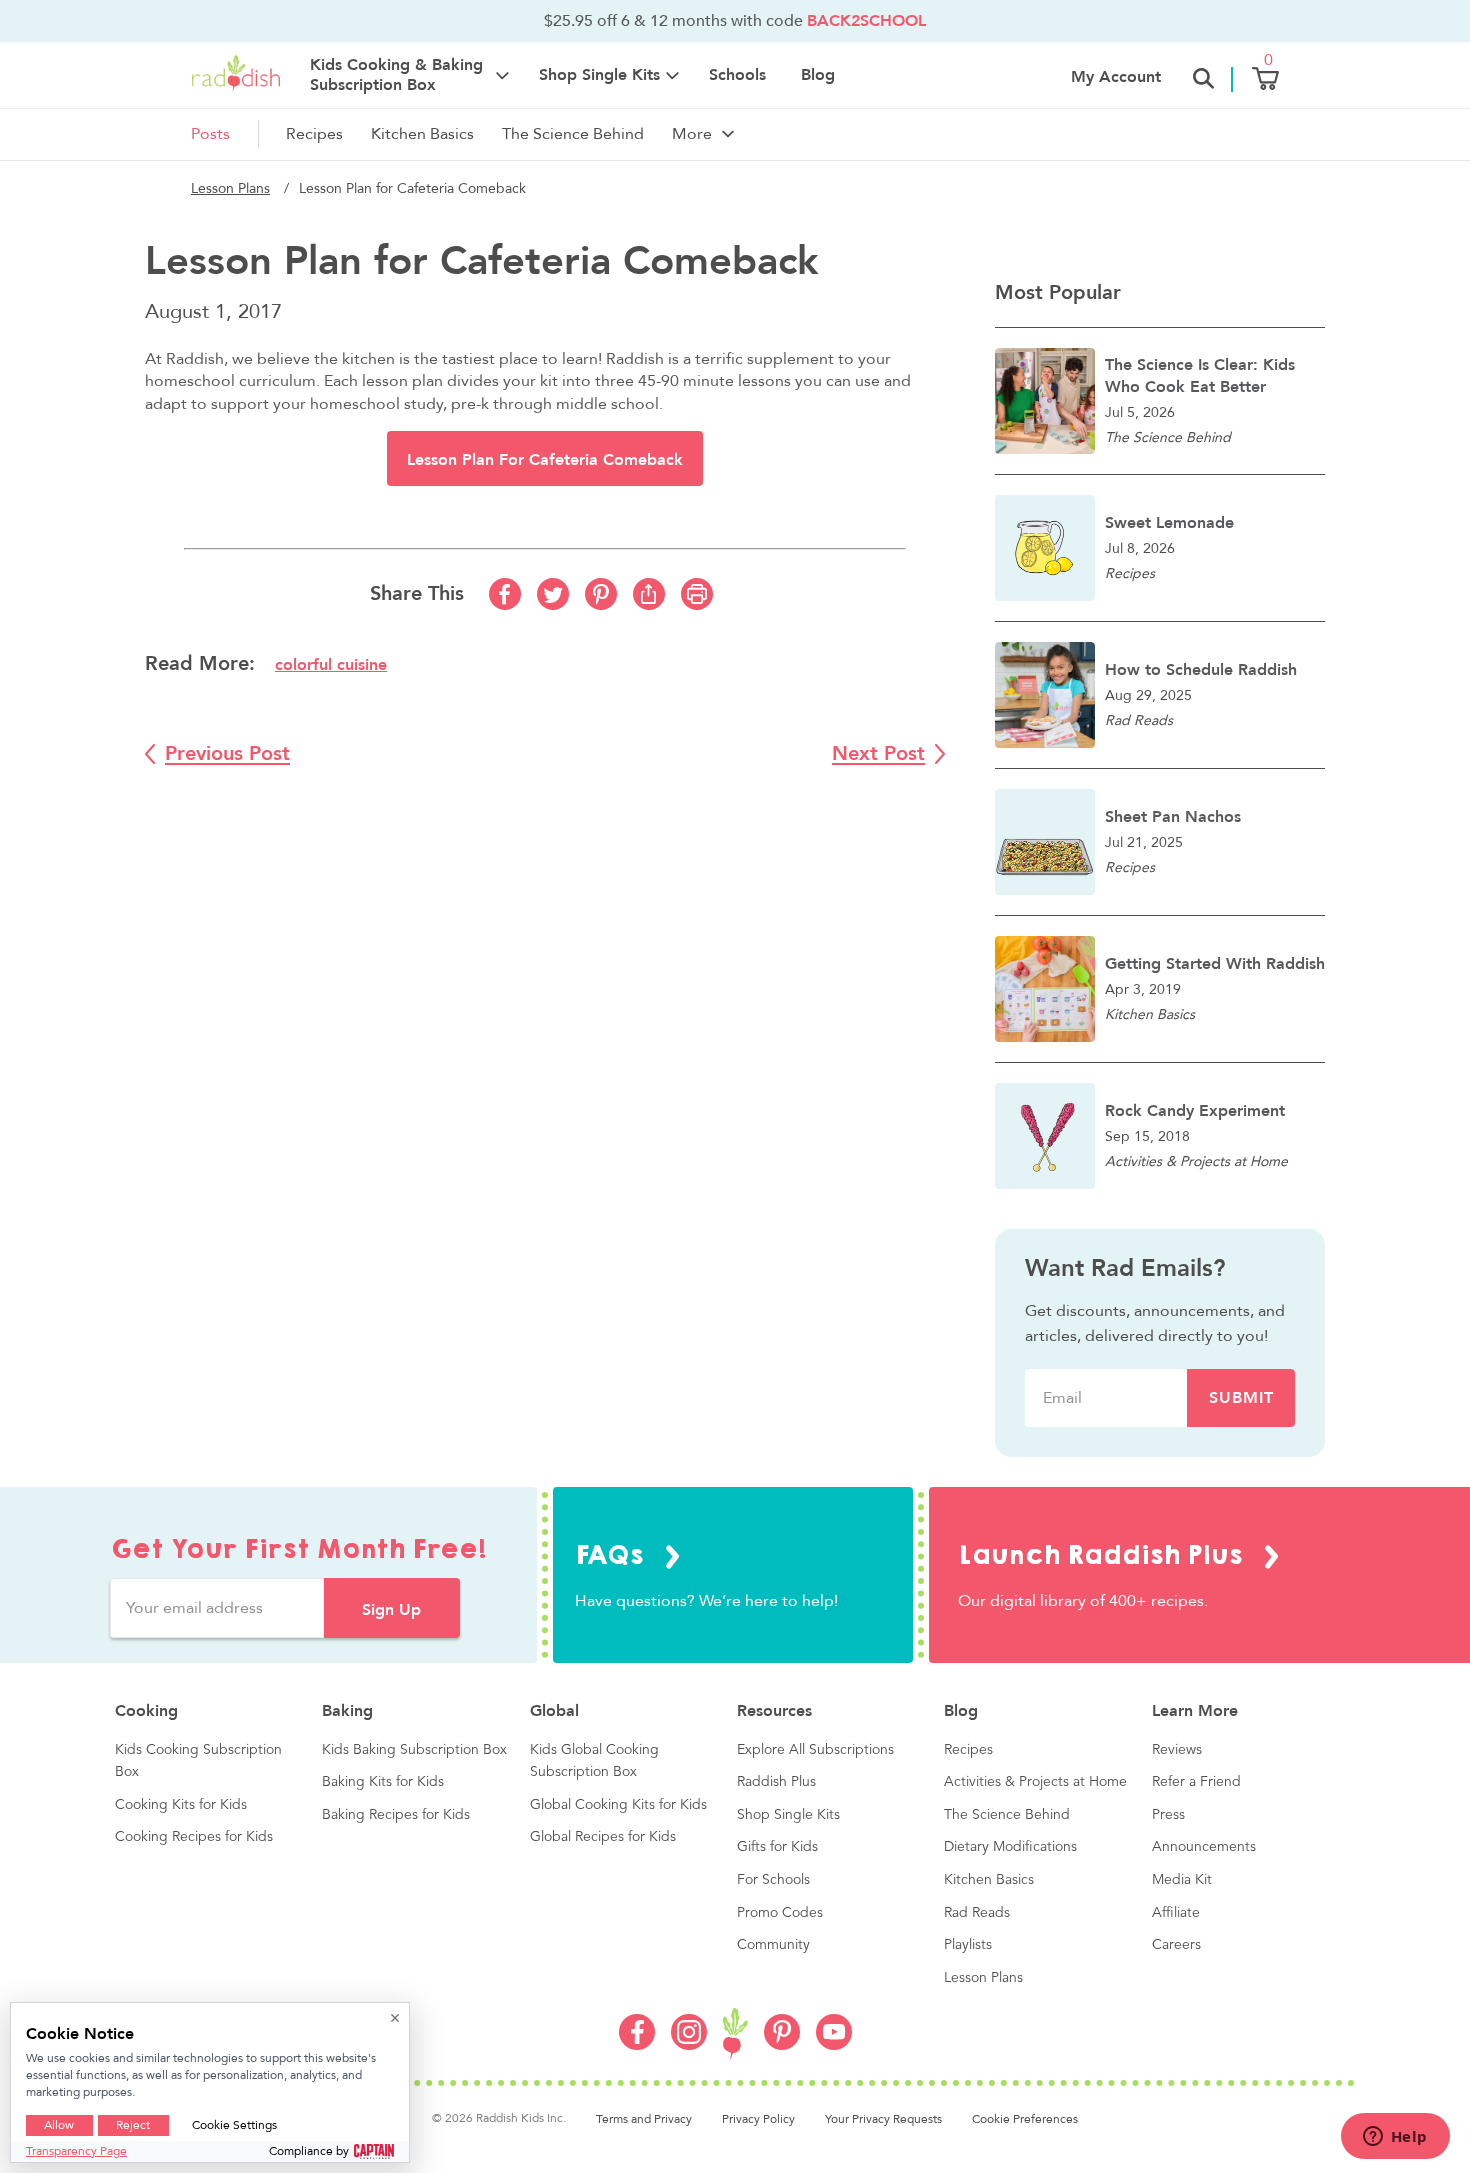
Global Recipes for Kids (603, 1837)
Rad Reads (977, 1913)
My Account (1116, 77)
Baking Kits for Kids (383, 1782)
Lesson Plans (230, 188)
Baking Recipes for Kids (396, 1815)
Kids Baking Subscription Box (414, 1750)
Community (773, 1945)
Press (1168, 1815)
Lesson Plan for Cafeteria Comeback (545, 460)
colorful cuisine (331, 665)
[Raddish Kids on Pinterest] (782, 2045)
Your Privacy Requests (883, 2119)
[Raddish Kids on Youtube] (834, 2045)
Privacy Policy (758, 2119)
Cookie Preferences (1025, 2119)
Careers (1176, 1945)
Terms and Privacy (644, 2119)
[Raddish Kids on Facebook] (637, 2045)
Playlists (968, 1945)
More (692, 134)
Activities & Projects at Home (1035, 1782)
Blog (818, 75)
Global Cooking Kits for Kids (618, 1805)
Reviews (1177, 1750)
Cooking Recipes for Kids (194, 1837)
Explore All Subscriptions (815, 1750)
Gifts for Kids (777, 1847)
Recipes (314, 134)
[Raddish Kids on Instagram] (689, 2045)
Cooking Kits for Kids (181, 1805)
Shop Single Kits (788, 1815)
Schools (737, 75)
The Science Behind (573, 134)
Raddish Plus (776, 1782)
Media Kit (1182, 1880)
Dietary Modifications (1010, 1847)
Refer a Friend (1196, 1782)
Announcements (1204, 1847)
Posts (210, 134)
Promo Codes (780, 1913)
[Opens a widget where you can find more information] (1395, 2138)
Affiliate (1176, 1913)
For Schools (773, 1880)
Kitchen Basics (422, 134)
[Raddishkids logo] (735, 2034)
